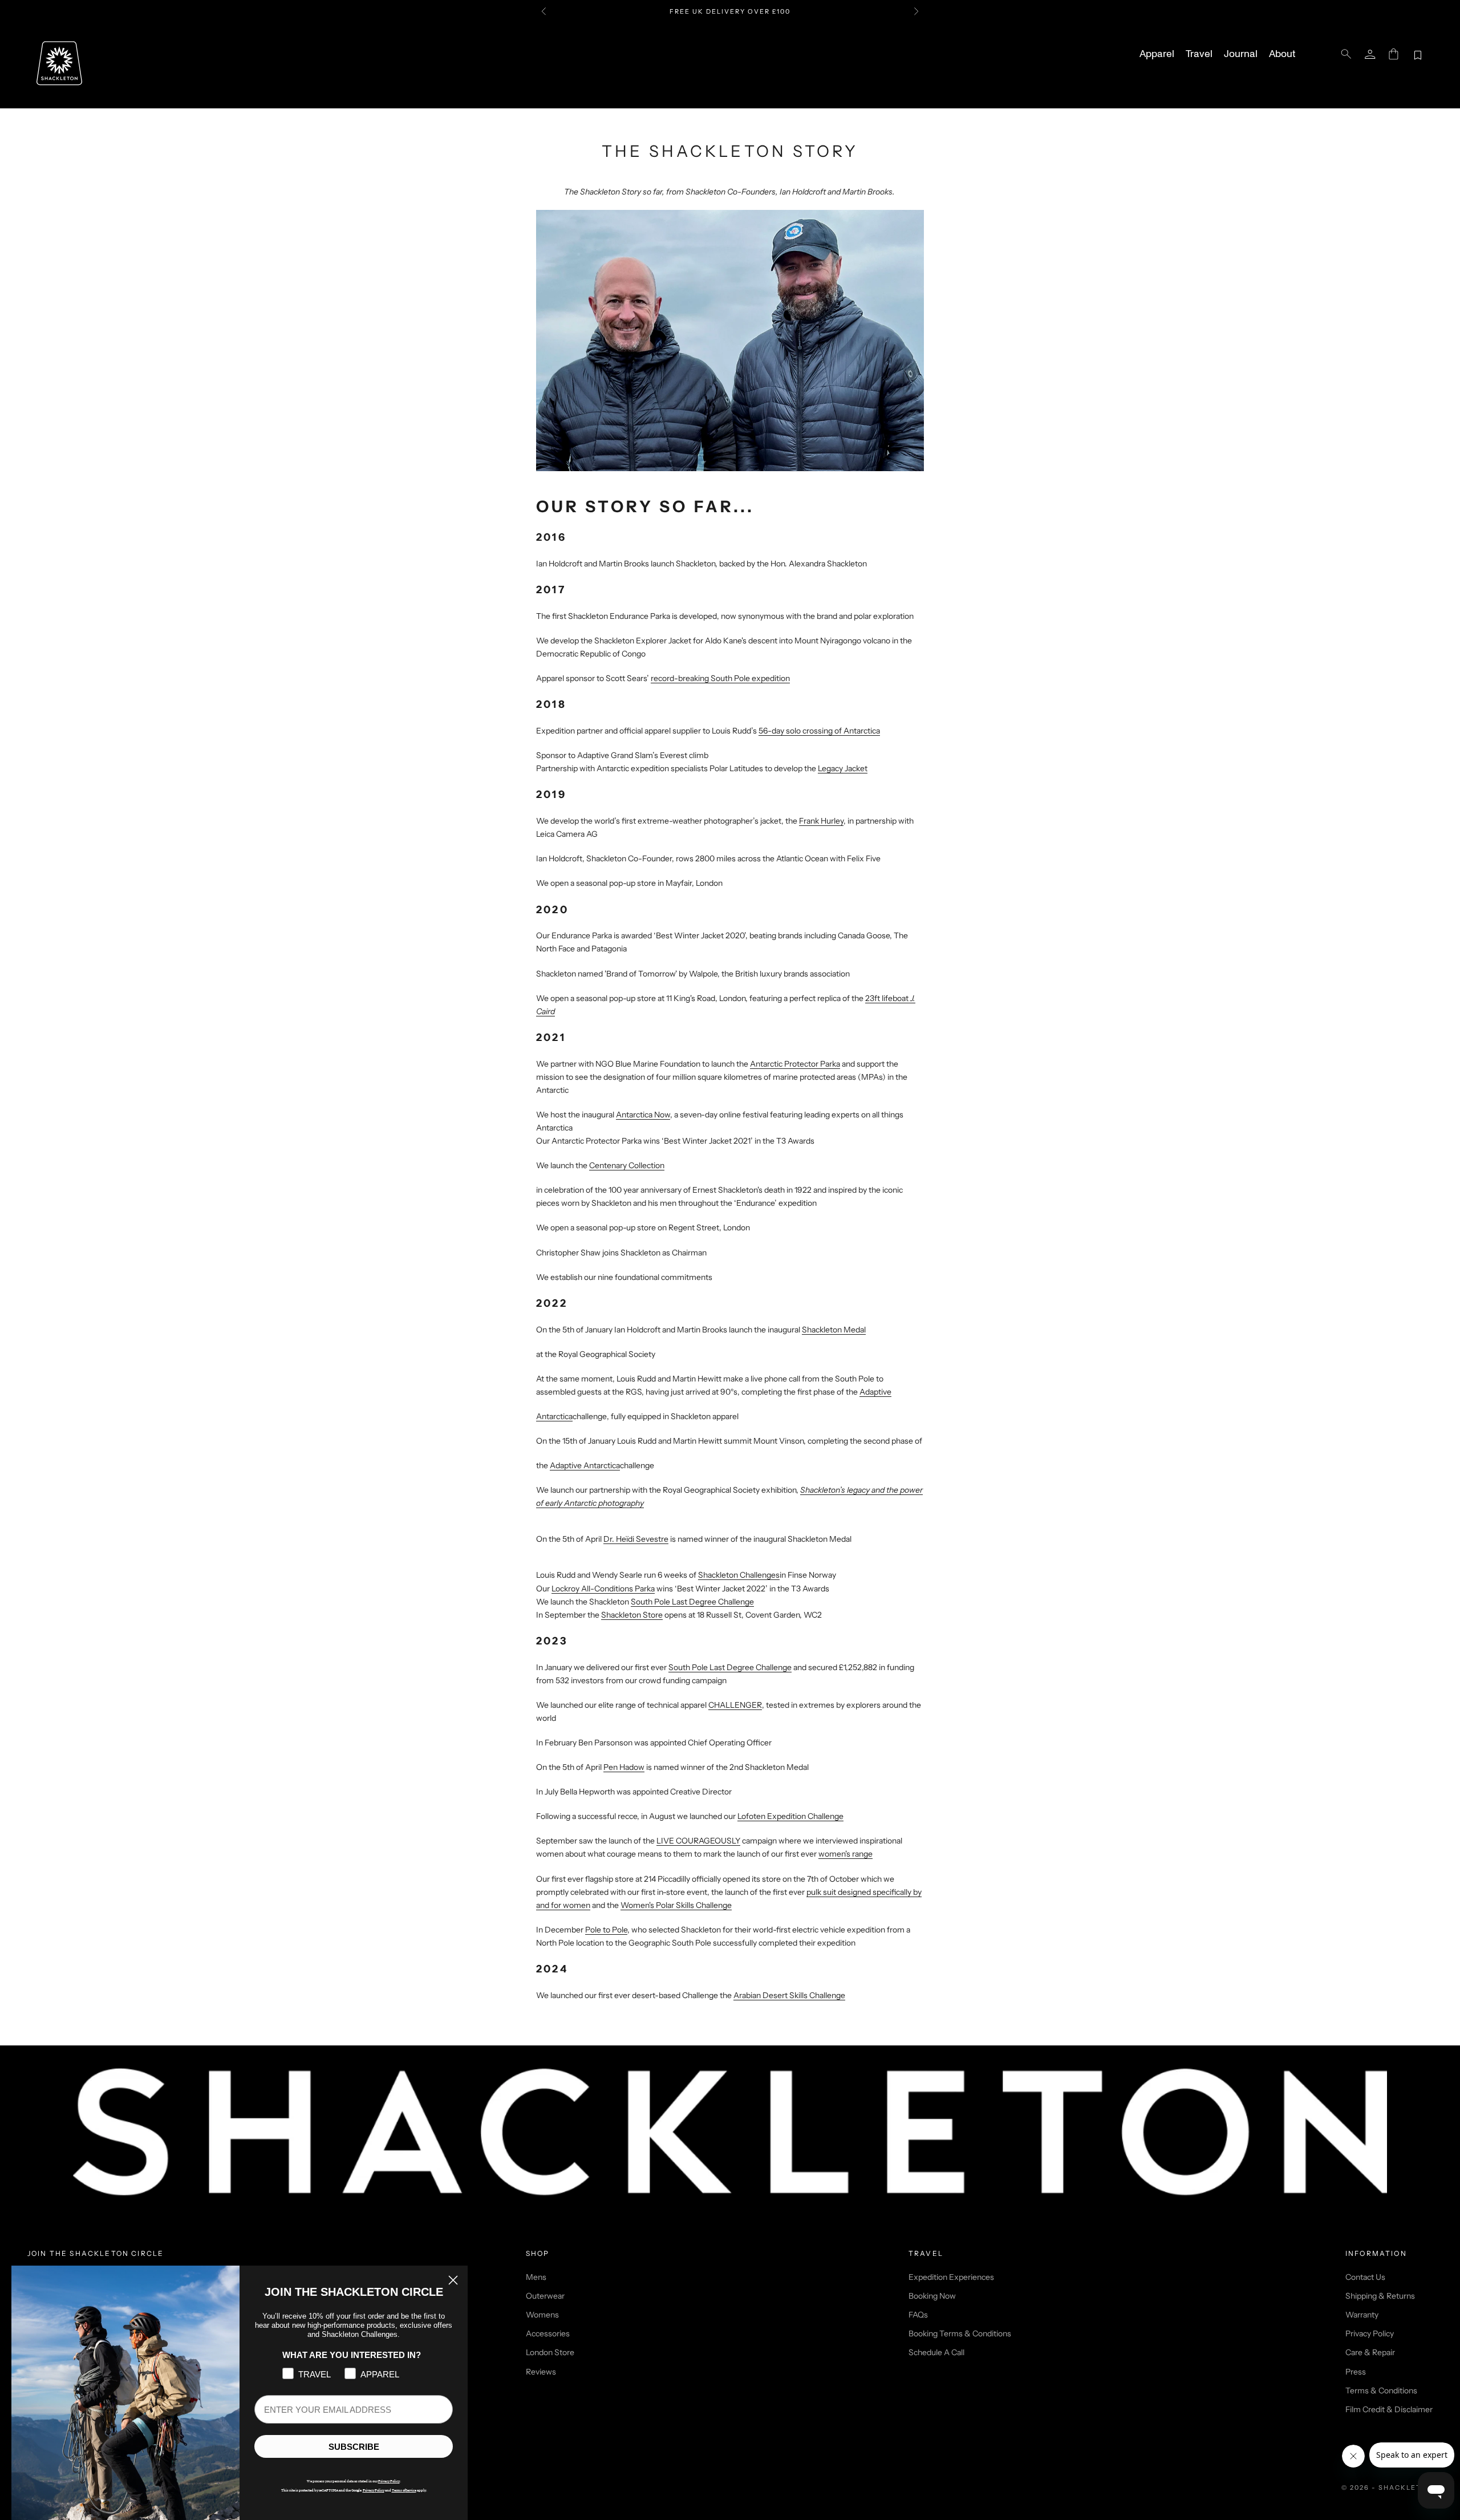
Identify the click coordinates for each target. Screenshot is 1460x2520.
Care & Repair (1370, 2352)
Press (1356, 2372)
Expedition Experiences (951, 2277)
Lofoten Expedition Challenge (790, 1816)
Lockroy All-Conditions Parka (603, 1589)
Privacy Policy (1370, 2333)
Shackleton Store (632, 1615)
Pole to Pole (606, 1930)
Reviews (541, 2372)
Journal (1241, 54)
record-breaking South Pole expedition (720, 678)
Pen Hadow (624, 1767)
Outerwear (545, 2296)
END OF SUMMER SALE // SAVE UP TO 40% (730, 11)
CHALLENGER (735, 1705)
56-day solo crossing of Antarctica (819, 731)
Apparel (1157, 54)
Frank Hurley (821, 821)
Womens (542, 2315)
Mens (536, 2277)
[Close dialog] (453, 2280)
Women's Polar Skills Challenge (676, 1905)
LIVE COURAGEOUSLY (698, 1841)
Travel (1199, 54)
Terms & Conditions (1381, 2391)
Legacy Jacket (843, 768)
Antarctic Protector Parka (795, 1064)
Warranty (1362, 2315)
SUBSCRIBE (354, 2447)
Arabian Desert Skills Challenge (789, 1995)
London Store (550, 2352)
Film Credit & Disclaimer (1389, 2409)
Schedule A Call (936, 2352)
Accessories (548, 2333)
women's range (845, 1854)
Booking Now (932, 2296)
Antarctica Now (643, 1115)
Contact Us (1365, 2277)
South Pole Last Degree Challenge (730, 1667)
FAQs (918, 2315)
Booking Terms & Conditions (960, 2333)
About (1282, 54)
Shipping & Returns (1380, 2296)
